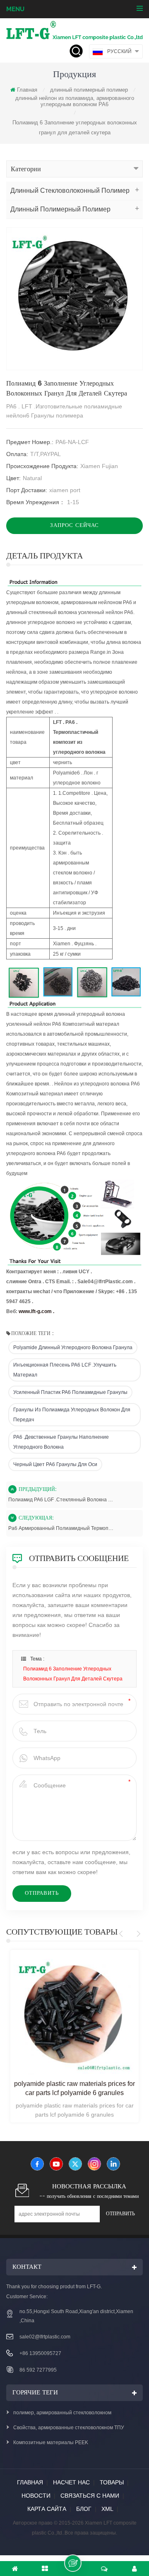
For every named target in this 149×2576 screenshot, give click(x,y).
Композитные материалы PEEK (51, 2442)
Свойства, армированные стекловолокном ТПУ (69, 2428)
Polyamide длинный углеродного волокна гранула (73, 1347)
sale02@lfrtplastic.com (45, 2337)
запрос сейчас (74, 526)
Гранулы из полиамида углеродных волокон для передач (72, 1415)
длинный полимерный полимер (89, 90)
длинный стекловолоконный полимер (70, 191)
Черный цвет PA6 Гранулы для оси (55, 1464)
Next (137, 1934)
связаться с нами (90, 2496)
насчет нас (71, 2482)
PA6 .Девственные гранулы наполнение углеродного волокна (61, 1442)
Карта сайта (47, 2509)
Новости (36, 2496)
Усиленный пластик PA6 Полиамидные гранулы (70, 1392)
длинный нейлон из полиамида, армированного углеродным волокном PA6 (75, 101)
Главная (27, 90)
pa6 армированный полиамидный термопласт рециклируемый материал (61, 1528)
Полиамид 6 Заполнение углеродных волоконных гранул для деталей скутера (73, 1674)
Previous (122, 1934)
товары (112, 2482)
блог (84, 2509)
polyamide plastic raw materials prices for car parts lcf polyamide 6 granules (74, 2088)
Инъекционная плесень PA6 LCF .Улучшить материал (65, 1370)
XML (107, 2509)
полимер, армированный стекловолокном (62, 2413)
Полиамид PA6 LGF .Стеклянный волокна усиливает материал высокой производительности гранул (61, 1500)
